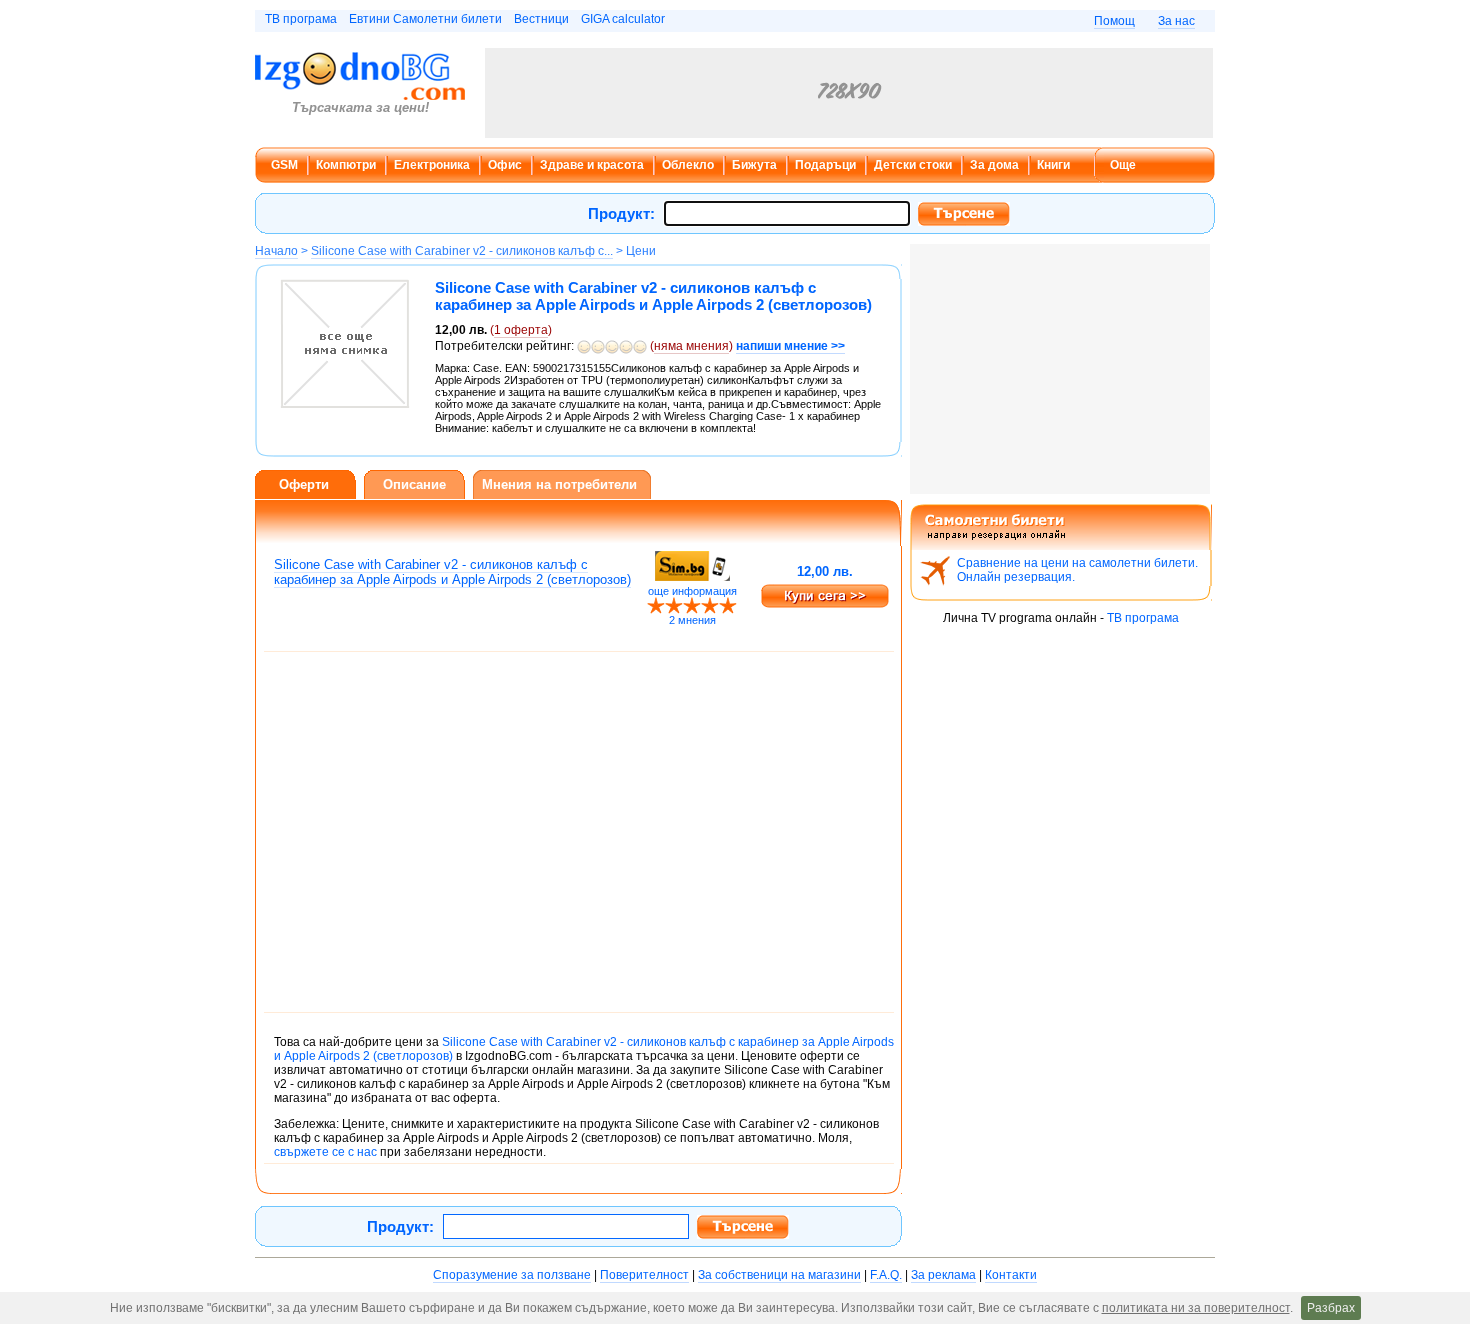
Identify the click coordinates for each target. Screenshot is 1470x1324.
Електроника (432, 165)
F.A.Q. (886, 1275)
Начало (276, 251)
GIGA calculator (623, 19)
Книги (1053, 165)
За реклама (943, 1275)
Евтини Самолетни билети (425, 19)
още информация (692, 591)
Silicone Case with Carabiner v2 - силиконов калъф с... (462, 251)
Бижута (754, 165)
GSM (284, 165)
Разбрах (1331, 1308)
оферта (521, 330)
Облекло (688, 165)
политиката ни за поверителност (1196, 1308)
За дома (994, 165)
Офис (505, 165)
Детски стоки (913, 165)
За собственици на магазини (779, 1275)
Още (1123, 165)
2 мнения (692, 620)
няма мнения (691, 346)
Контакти (1011, 1275)
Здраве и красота (592, 165)
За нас (1176, 21)
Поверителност (644, 1275)
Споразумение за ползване (512, 1275)
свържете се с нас (325, 1152)
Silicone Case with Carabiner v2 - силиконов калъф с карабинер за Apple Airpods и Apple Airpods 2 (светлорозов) (452, 572)
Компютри (346, 165)
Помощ (1114, 21)
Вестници (541, 19)
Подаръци (825, 165)
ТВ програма (301, 19)
